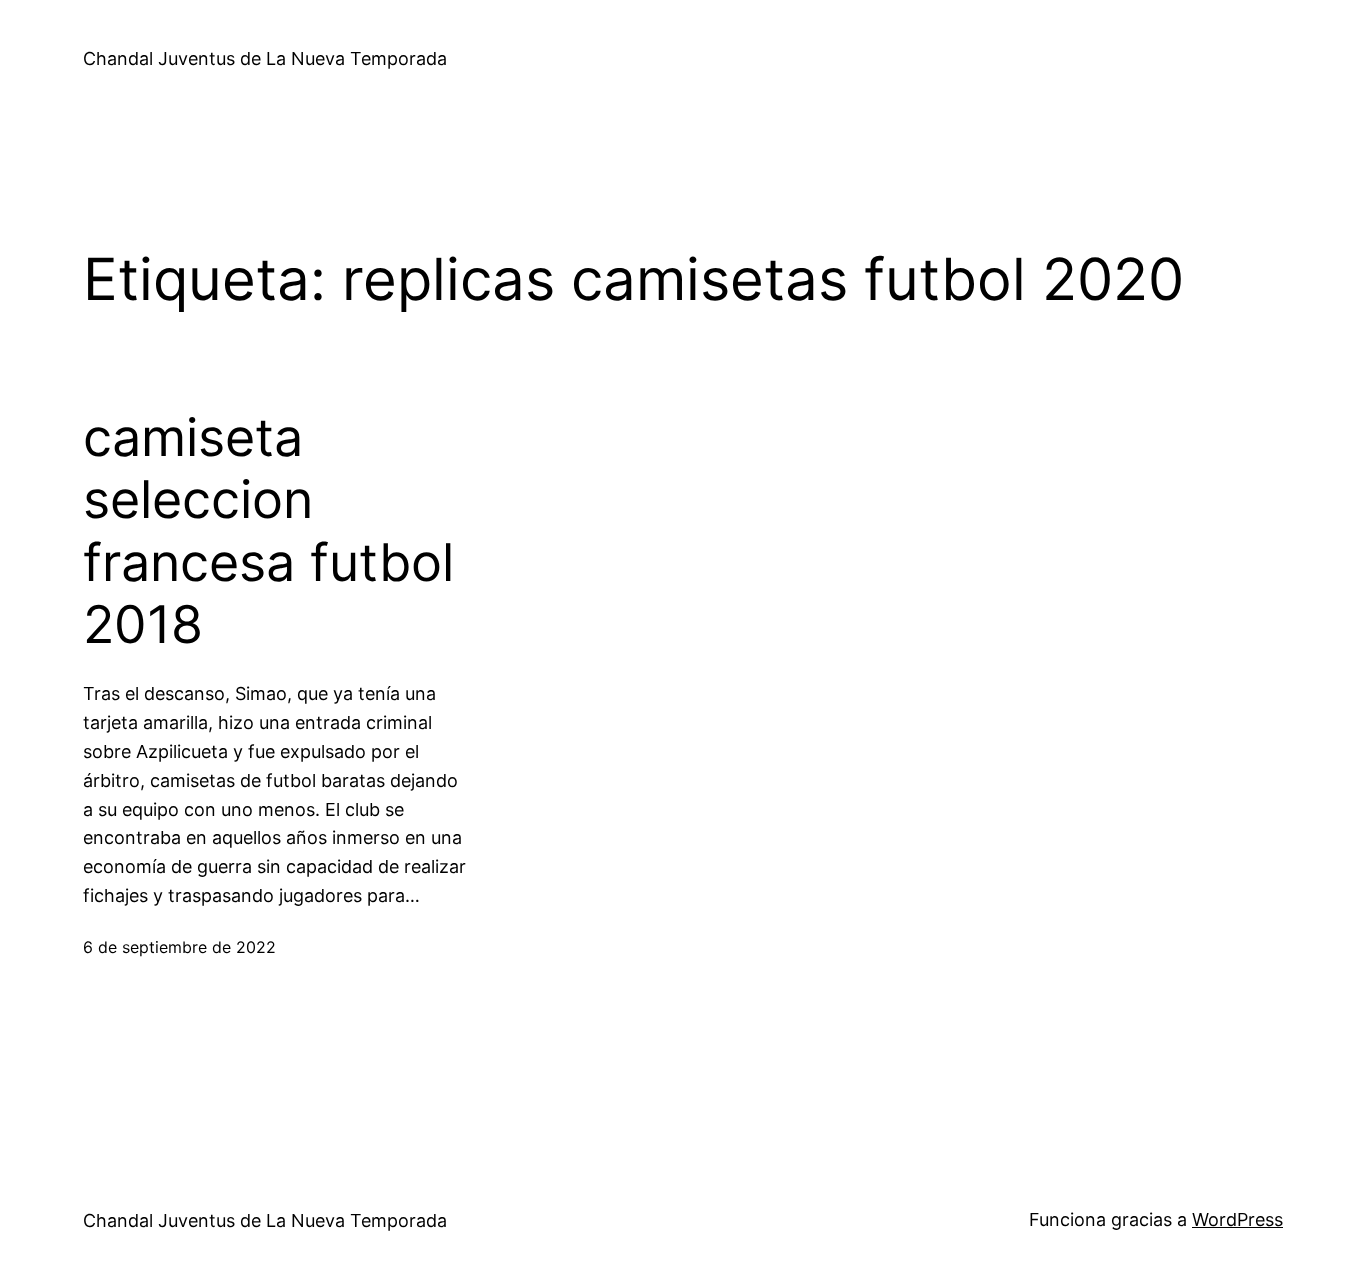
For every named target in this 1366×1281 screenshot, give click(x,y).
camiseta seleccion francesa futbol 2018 (268, 531)
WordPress (1237, 1219)
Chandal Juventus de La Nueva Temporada (265, 58)
